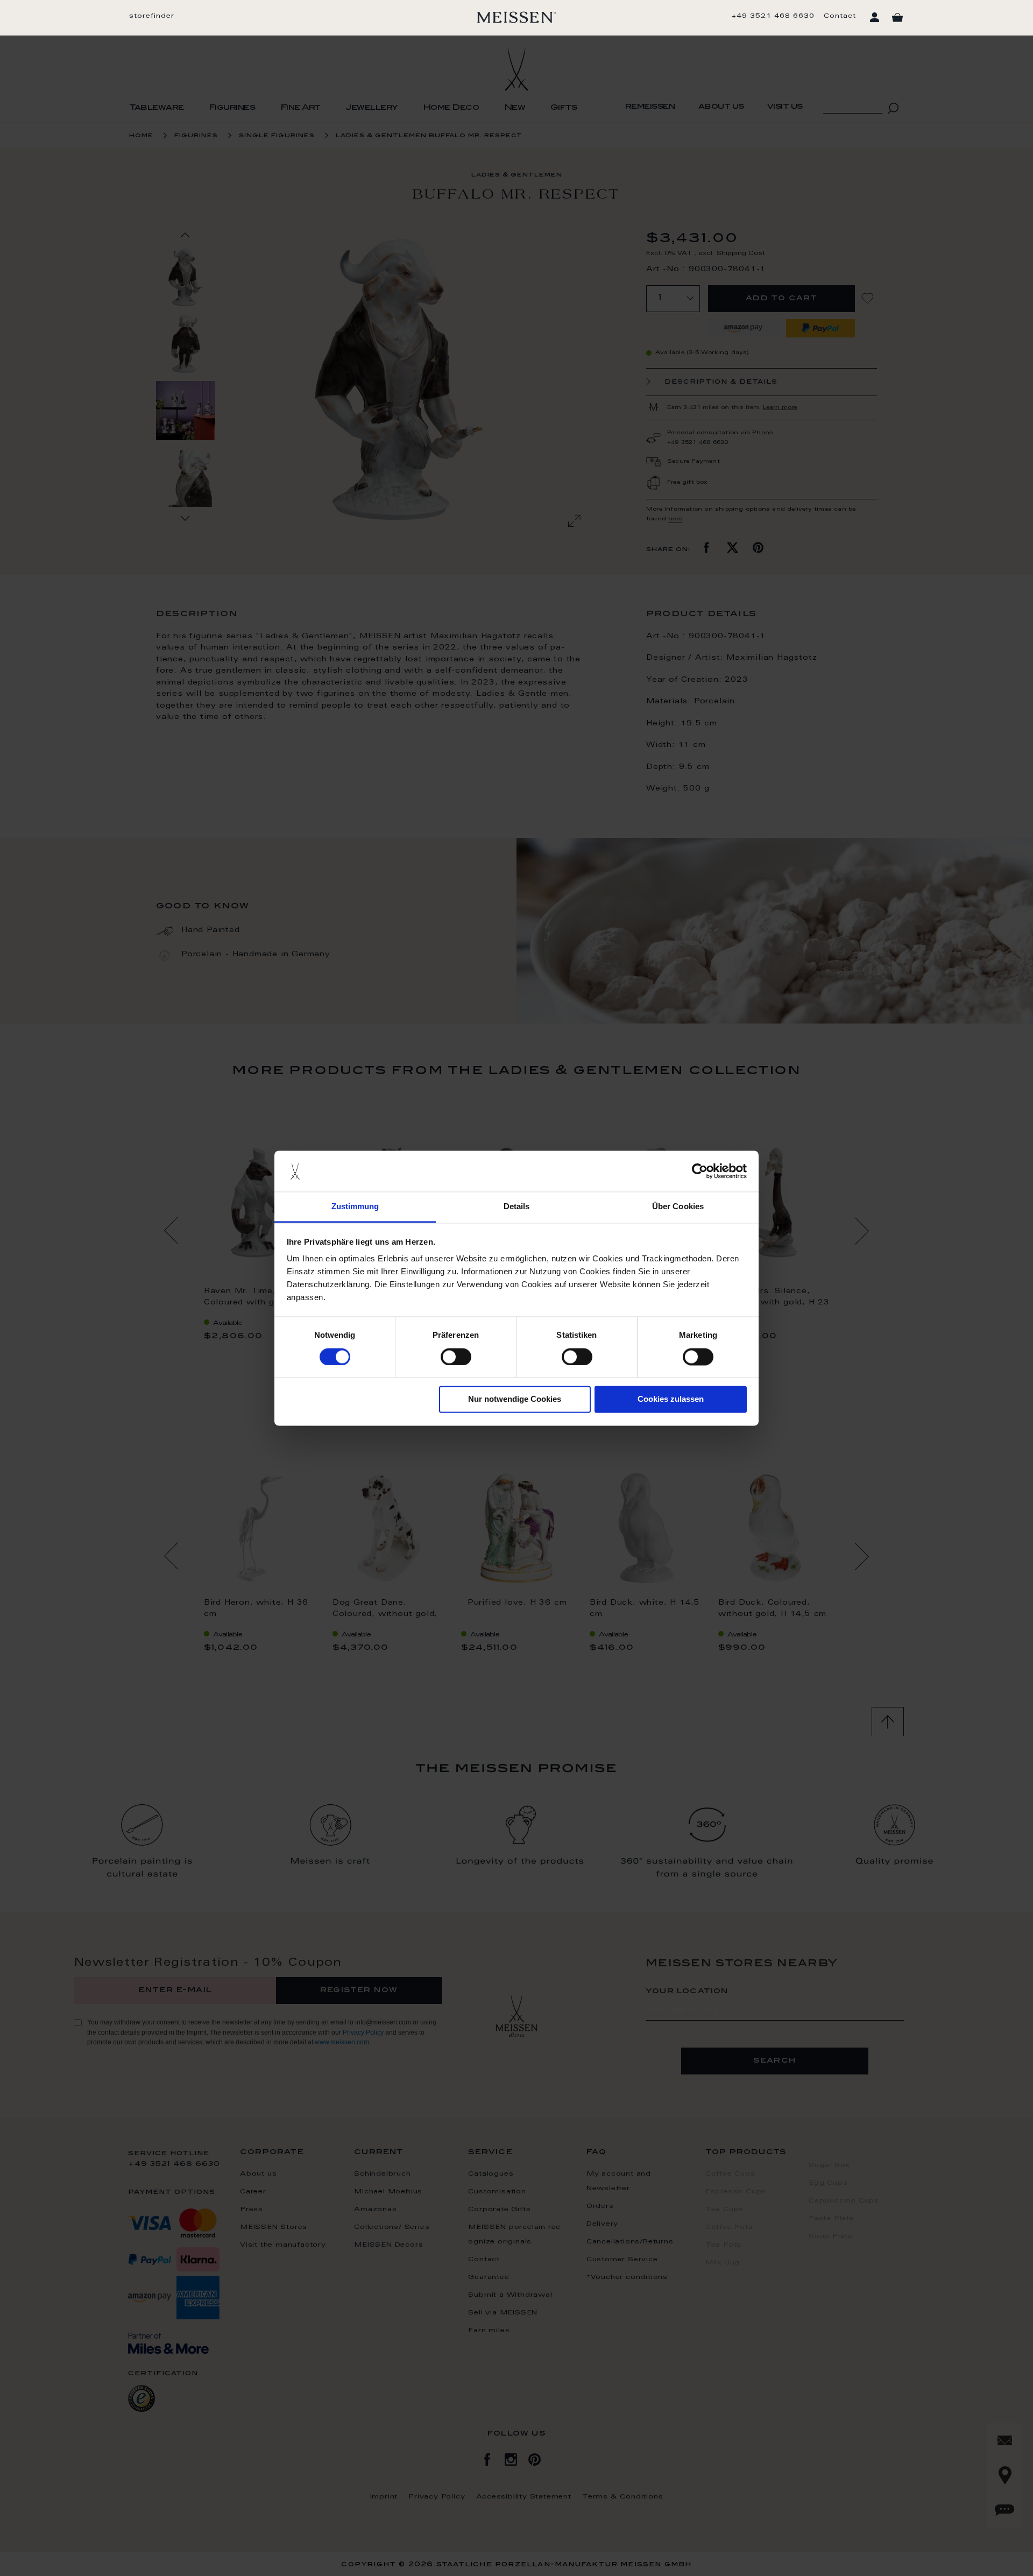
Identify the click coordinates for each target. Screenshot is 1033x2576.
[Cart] (897, 18)
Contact (840, 16)
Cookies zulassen (671, 1399)
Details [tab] (517, 1207)
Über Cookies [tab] (678, 1207)
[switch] (456, 1357)
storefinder (152, 16)
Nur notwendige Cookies (515, 1399)
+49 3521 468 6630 (773, 16)
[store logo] (517, 17)
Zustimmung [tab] (355, 1207)
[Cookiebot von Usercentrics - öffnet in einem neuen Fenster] (700, 1171)
